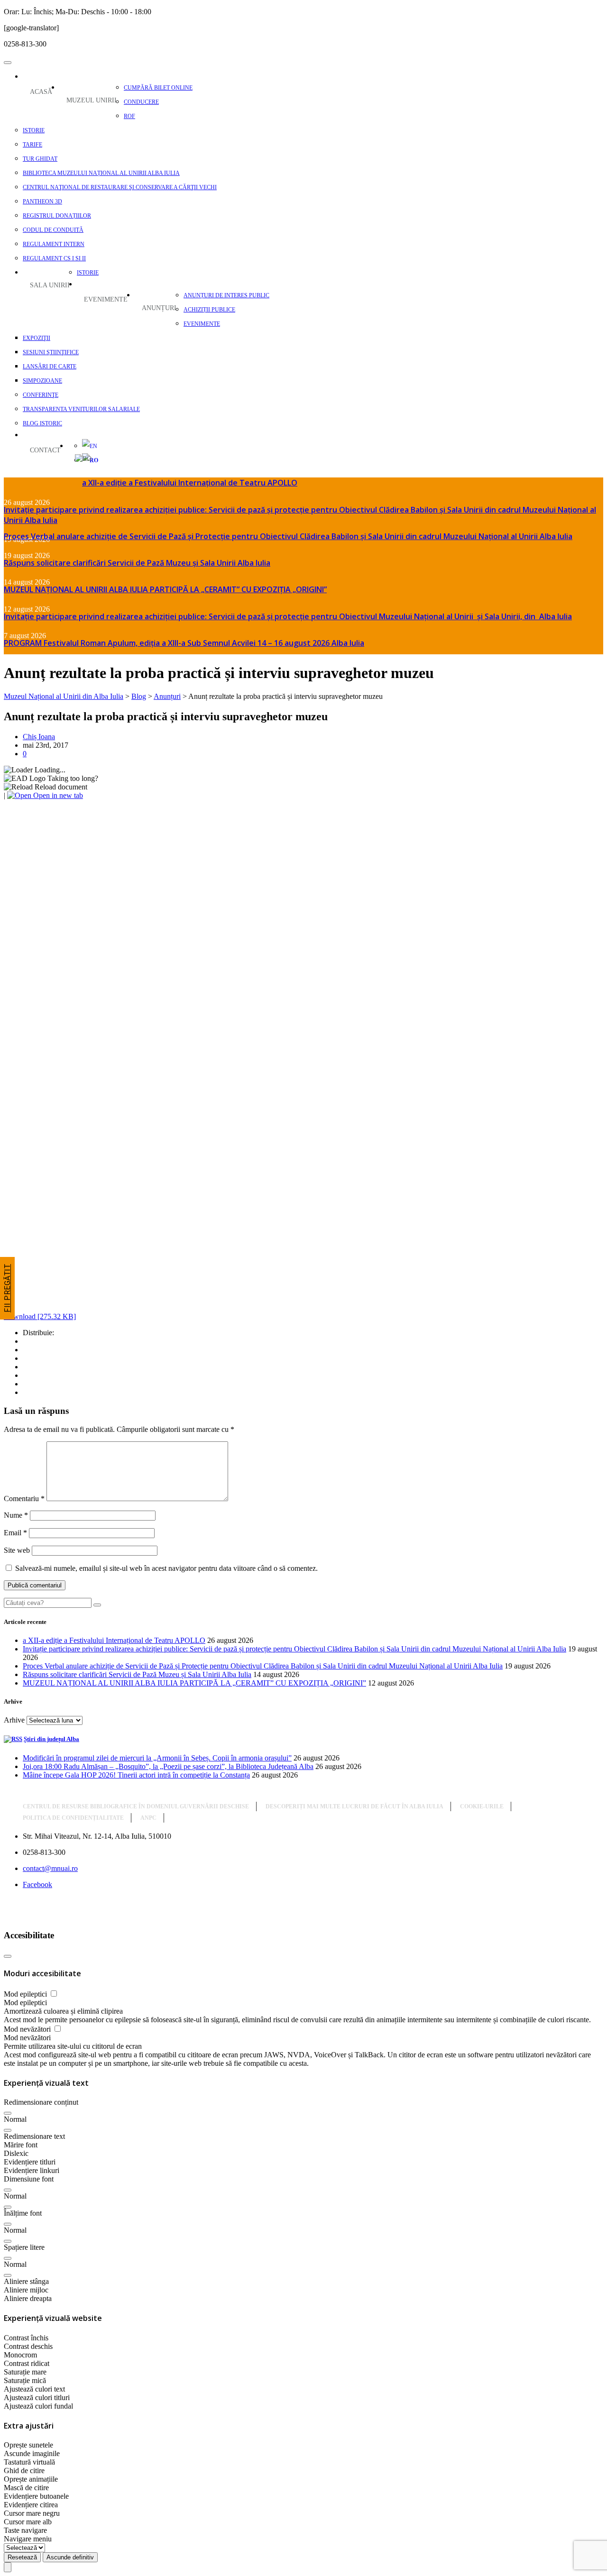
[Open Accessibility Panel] (8, 2567)
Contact (45, 450)
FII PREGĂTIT (7, 1288)
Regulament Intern (54, 244)
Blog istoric (42, 423)
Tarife (32, 145)
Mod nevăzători (28, 2029)
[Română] (75, 459)
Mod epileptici (26, 1994)
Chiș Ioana (39, 737)
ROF (129, 116)
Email (15, 1533)
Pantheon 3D (42, 202)
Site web (17, 1550)
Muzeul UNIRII (92, 100)
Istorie (34, 130)
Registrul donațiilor (57, 216)
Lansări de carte (50, 367)
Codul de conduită (53, 230)
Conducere (141, 102)
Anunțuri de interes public (226, 295)
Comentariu (24, 1499)
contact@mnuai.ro (50, 1868)
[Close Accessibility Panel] (8, 1956)
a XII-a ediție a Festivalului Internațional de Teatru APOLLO (190, 483)
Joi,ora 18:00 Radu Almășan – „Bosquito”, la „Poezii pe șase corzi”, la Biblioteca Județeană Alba (168, 1766)
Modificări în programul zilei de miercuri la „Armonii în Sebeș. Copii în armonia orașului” (157, 1758)
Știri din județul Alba (51, 1739)
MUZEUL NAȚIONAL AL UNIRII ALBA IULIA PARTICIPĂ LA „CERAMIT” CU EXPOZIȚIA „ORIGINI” (165, 589)
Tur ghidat (40, 159)
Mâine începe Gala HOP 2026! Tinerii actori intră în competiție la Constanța (136, 1775)
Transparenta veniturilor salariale (81, 409)
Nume (16, 1515)
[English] (85, 446)
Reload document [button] (60, 787)
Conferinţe (41, 395)
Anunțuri (159, 308)
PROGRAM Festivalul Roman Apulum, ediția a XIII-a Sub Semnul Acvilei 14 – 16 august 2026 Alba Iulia (184, 643)
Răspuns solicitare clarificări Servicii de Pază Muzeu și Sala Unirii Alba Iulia (137, 563)
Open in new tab (57, 795)
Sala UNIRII (50, 285)
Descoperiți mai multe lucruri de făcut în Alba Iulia (354, 1806)
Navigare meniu (28, 2539)
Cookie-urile (482, 1806)
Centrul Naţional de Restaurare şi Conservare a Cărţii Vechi (120, 187)
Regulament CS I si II (54, 258)
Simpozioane (42, 381)
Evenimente (106, 299)
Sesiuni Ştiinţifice (51, 352)
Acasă (41, 92)
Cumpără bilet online (158, 88)
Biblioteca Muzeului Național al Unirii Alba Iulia (101, 173)
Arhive (14, 1720)
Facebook (37, 1884)
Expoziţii (37, 338)
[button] (8, 2113)
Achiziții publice (209, 310)
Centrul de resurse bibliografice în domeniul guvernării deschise (136, 1806)
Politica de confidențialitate (73, 1818)
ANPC (148, 1818)
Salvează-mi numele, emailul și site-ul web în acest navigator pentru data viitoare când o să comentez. (166, 1568)
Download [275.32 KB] (40, 1316)
